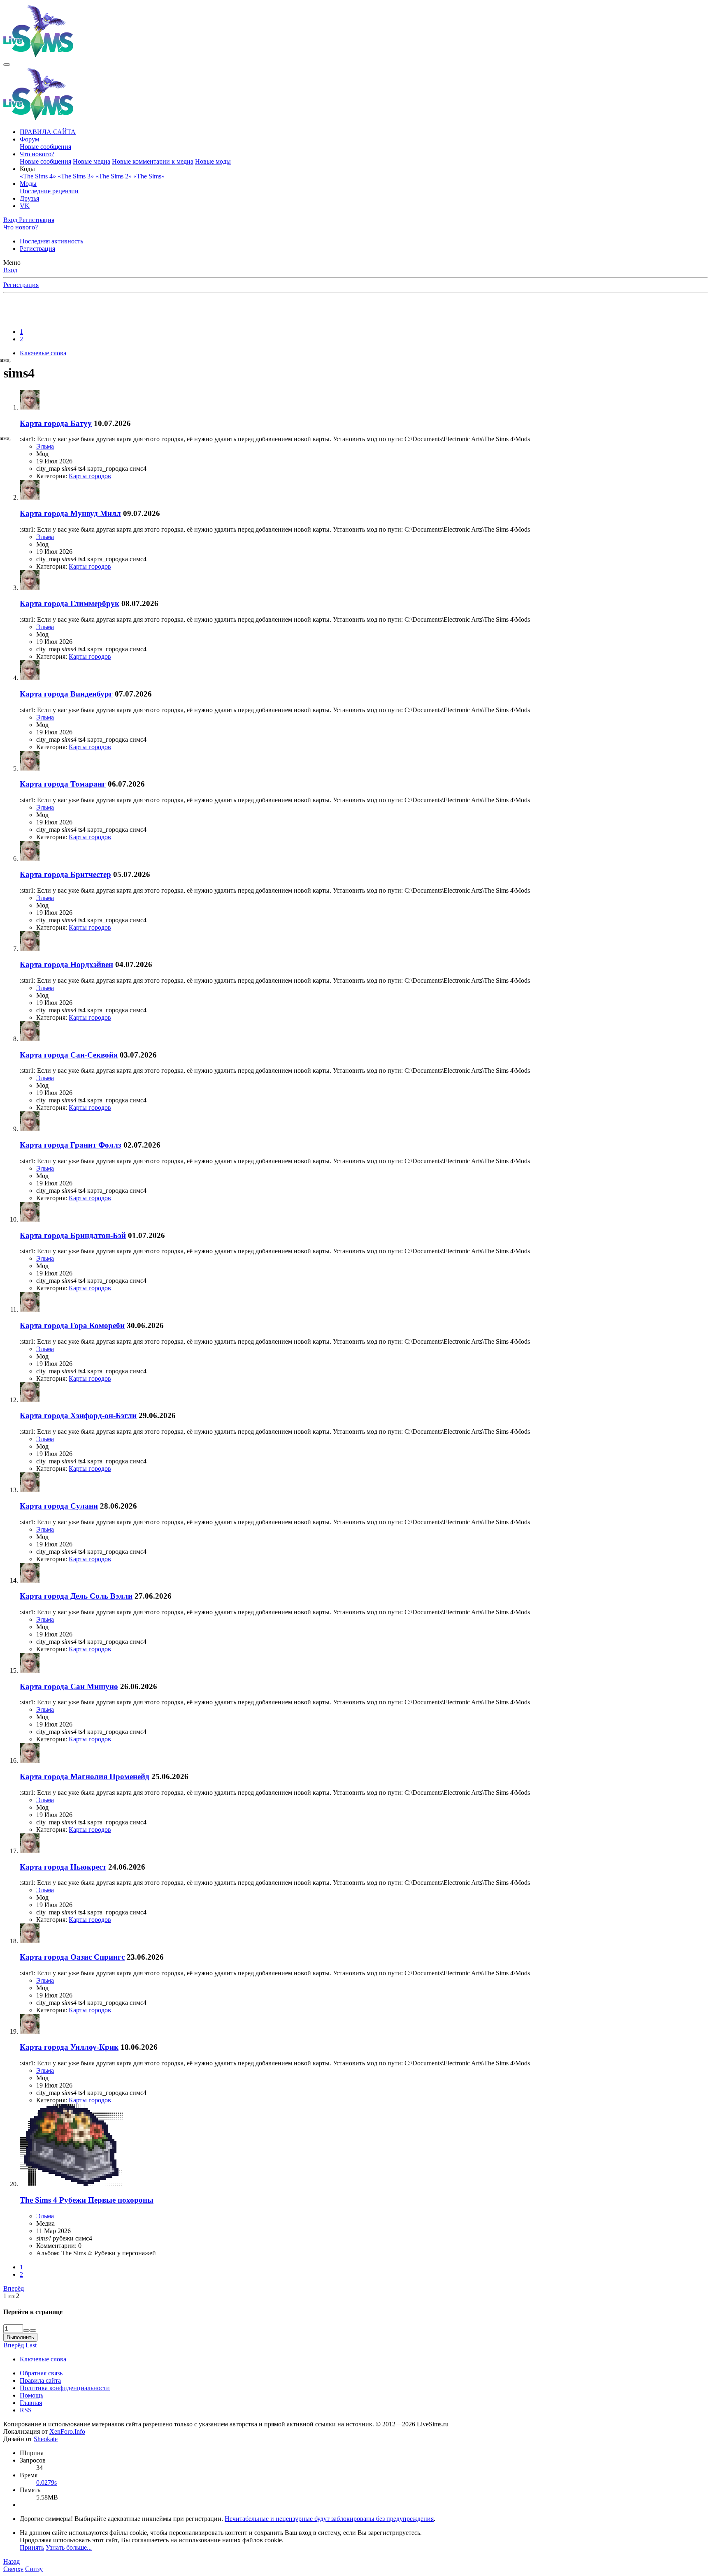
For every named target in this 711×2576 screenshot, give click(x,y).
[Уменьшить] (33, 2331)
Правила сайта (40, 2380)
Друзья (29, 198)
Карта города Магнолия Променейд (85, 1776)
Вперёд (14, 2288)
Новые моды (213, 161)
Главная (31, 2403)
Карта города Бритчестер (65, 874)
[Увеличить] (26, 2331)
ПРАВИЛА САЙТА (48, 132)
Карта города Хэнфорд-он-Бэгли (78, 1415)
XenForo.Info (67, 2431)
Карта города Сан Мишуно (69, 1686)
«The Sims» (149, 176)
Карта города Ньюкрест (63, 1867)
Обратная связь (41, 2373)
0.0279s (46, 2482)
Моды (28, 184)
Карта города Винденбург (66, 694)
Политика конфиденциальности (65, 2388)
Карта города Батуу (56, 423)
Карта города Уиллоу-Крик (69, 2047)
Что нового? (37, 154)
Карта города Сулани (59, 1506)
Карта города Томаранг (63, 784)
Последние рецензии (49, 191)
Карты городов (90, 476)
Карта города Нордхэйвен (66, 964)
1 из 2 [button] (11, 2296)
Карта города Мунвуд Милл (70, 513)
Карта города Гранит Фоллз (71, 1145)
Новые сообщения (45, 147)
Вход (10, 270)
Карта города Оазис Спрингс (72, 1957)
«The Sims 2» (114, 176)
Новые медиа (92, 161)
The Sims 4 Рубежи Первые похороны (87, 2200)
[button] (27, 169)
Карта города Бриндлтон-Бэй (73, 1235)
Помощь (31, 2395)
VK (25, 206)
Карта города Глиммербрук (70, 603)
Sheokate (46, 2439)
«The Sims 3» (76, 176)
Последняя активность (51, 241)
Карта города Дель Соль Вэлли (76, 1596)
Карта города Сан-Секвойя (69, 1055)
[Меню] (7, 65)
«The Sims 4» (38, 176)
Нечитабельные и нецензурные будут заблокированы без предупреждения (329, 2519)
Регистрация (37, 249)
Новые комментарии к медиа (153, 161)
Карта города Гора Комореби (72, 1325)
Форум (29, 139)
